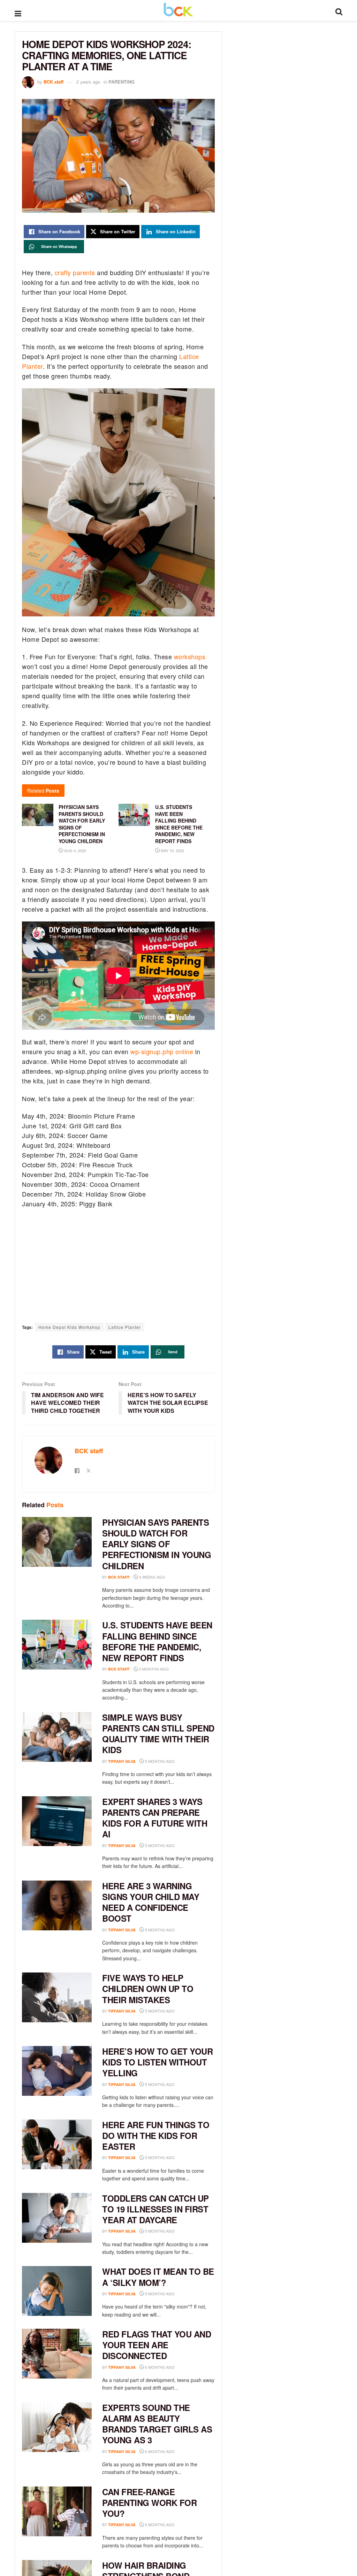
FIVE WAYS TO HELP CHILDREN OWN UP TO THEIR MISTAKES (148, 1989)
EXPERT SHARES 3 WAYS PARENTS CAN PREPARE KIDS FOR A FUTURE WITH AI (155, 1818)
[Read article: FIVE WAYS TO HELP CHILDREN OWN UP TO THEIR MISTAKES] (57, 1997)
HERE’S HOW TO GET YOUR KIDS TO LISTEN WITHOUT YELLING (157, 2062)
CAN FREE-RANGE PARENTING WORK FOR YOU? (149, 2503)
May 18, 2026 (172, 850)
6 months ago (159, 2367)
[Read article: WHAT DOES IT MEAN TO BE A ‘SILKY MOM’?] (57, 2291)
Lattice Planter (125, 1327)
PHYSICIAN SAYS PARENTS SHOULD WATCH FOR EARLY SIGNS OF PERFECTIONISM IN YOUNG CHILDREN (157, 1544)
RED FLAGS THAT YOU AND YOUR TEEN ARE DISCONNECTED (157, 2345)
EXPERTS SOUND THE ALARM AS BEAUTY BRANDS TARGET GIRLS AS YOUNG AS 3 (157, 2424)
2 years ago (88, 82)
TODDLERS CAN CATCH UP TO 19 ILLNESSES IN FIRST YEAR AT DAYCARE (155, 2209)
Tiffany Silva (122, 1761)
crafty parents (75, 272)
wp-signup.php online (161, 1051)
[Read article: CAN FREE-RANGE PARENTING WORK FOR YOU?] (57, 2511)
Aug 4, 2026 (75, 850)
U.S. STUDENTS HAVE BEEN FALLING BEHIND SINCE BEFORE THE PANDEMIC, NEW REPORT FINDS (157, 1641)
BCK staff (54, 82)
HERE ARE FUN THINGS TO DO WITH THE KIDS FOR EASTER (156, 2135)
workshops (190, 656)
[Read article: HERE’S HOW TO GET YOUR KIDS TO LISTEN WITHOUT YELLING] (57, 2071)
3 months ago (153, 1669)
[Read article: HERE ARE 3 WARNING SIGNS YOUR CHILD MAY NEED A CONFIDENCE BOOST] (57, 1905)
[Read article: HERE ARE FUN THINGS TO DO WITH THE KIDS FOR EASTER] (57, 2144)
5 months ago (159, 1761)
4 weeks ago (152, 1577)
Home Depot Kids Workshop (69, 1327)
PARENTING (121, 82)
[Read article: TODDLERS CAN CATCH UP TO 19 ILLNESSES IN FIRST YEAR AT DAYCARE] (57, 2218)
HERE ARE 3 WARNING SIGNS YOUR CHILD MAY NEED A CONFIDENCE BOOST (151, 1902)
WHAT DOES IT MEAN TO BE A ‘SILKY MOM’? (158, 2277)
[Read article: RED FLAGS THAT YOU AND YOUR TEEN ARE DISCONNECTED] (57, 2354)
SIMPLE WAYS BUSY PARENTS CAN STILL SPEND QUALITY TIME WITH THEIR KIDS (158, 1734)
